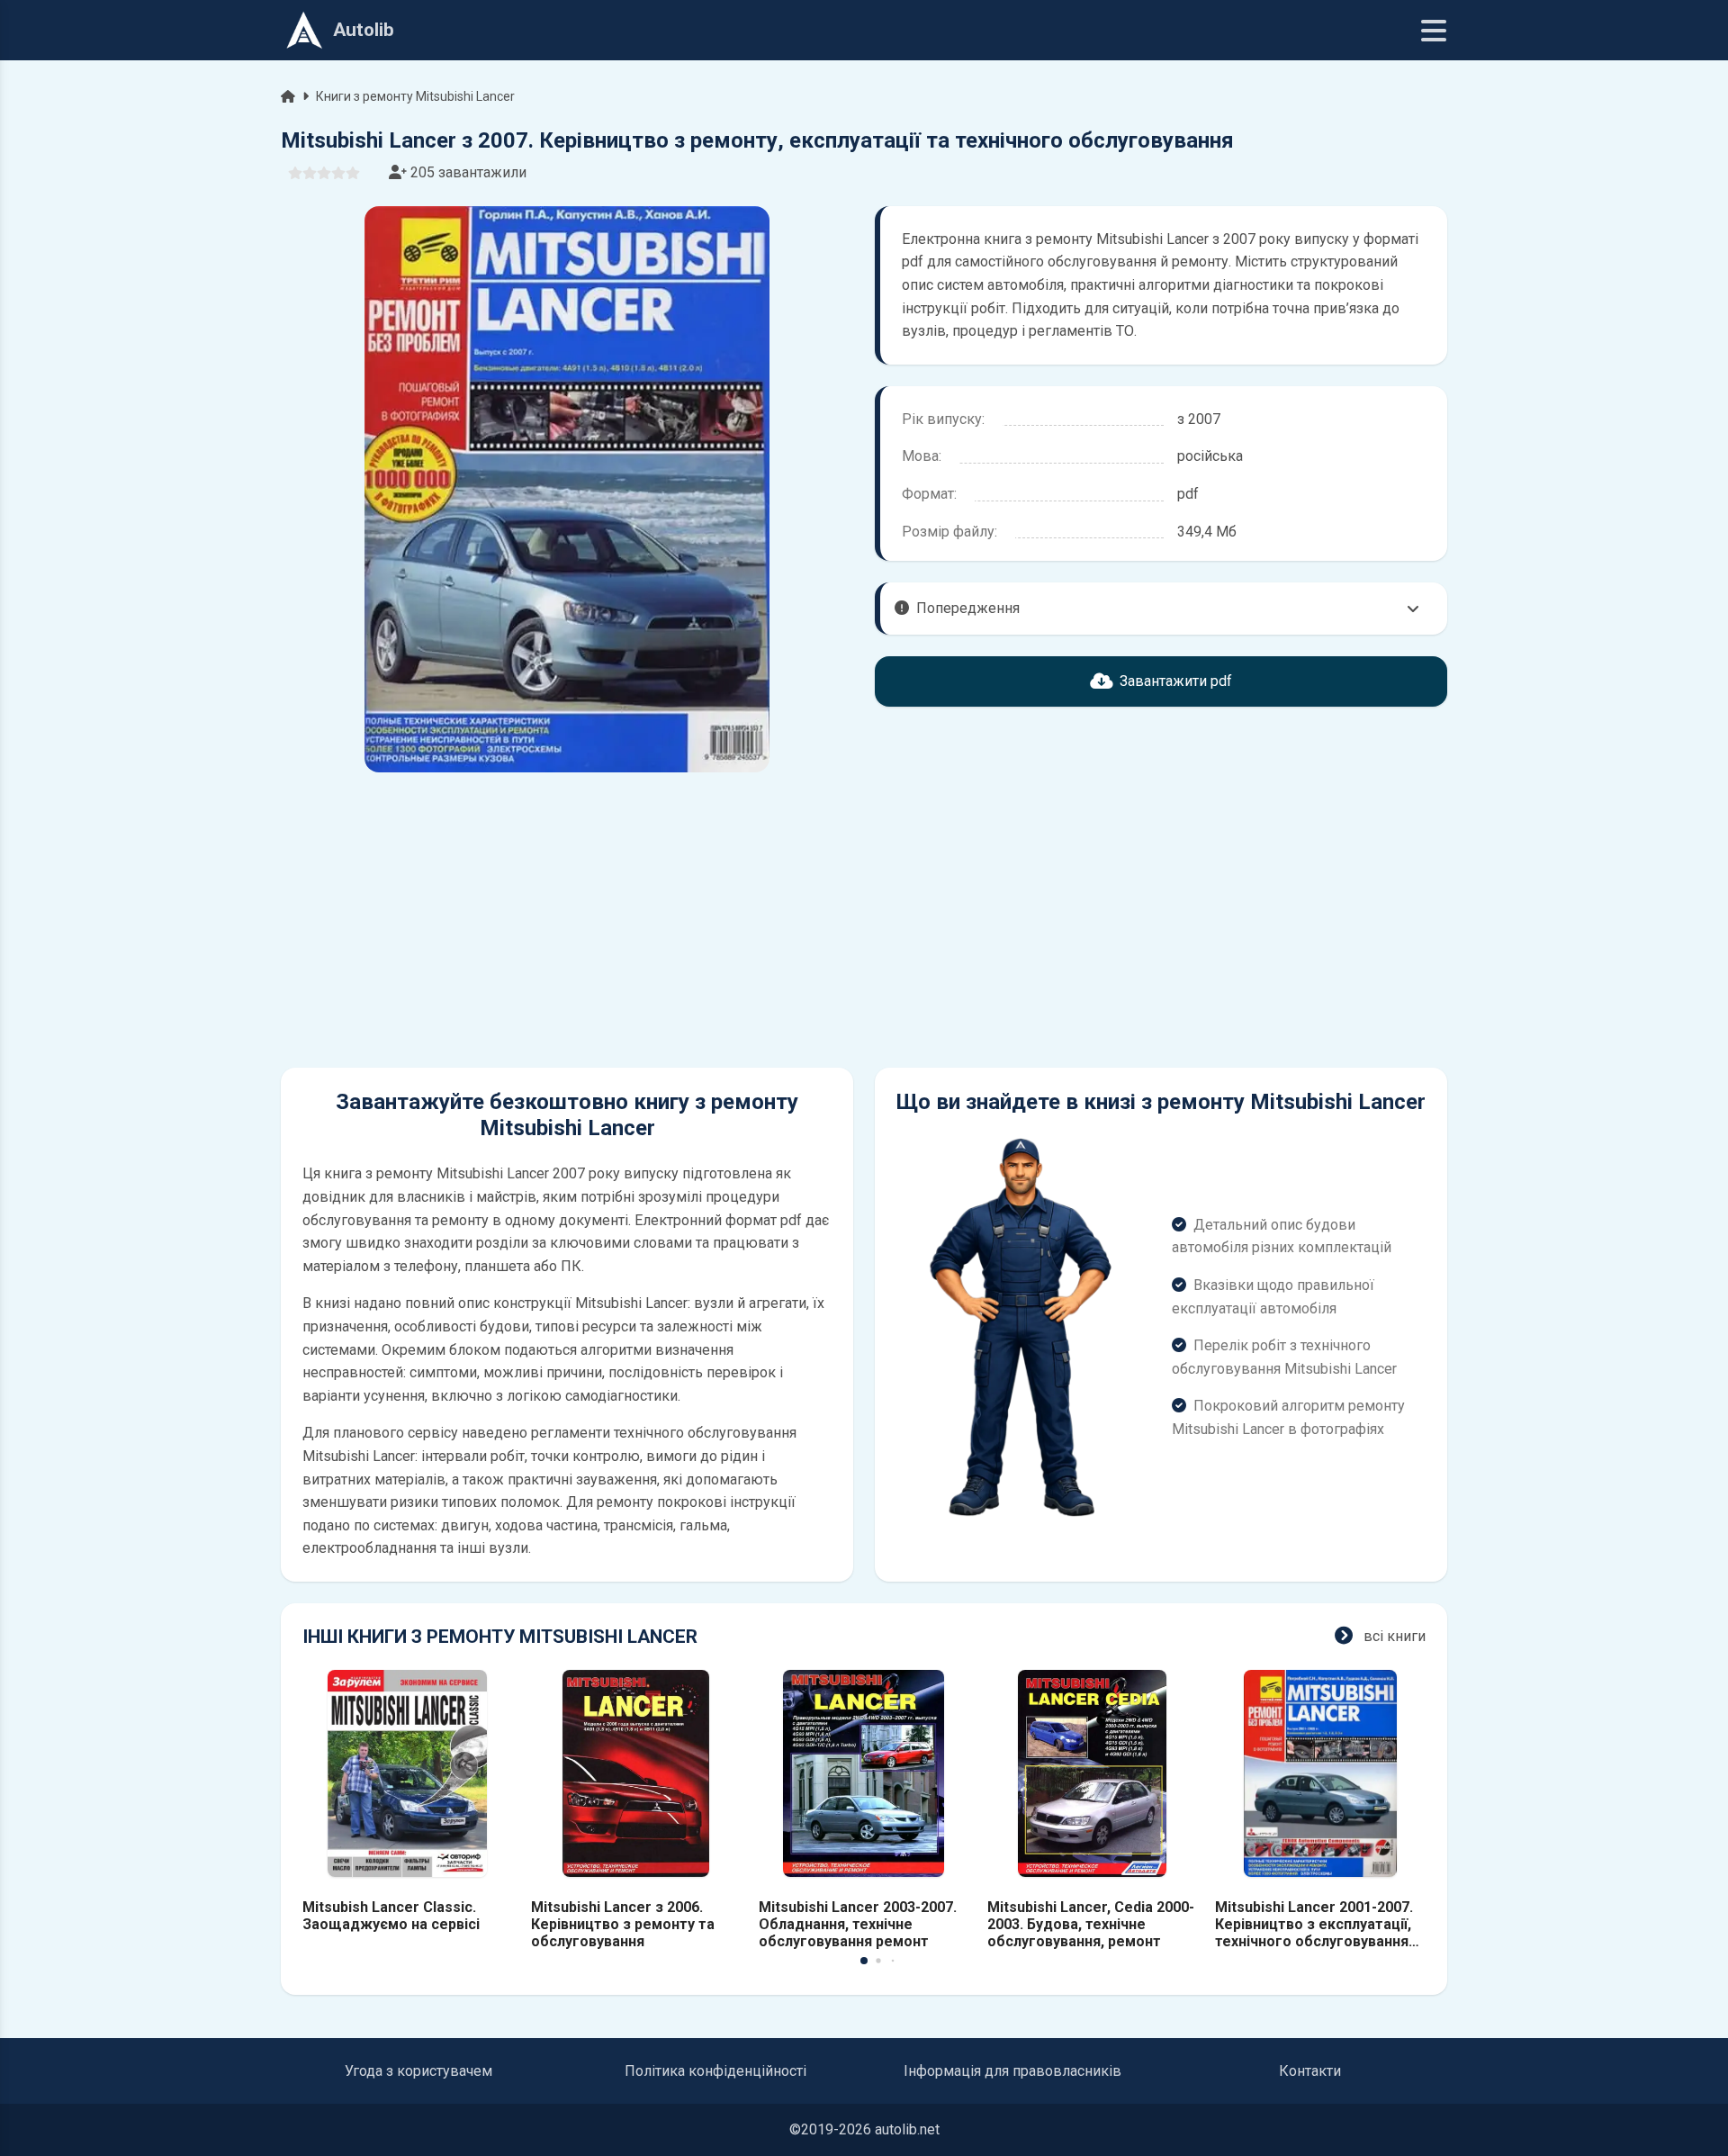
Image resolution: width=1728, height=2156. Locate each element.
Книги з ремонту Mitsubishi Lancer (415, 96)
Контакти (1310, 2071)
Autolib (364, 30)
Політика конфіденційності (715, 2071)
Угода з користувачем (418, 2071)
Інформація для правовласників (1012, 2071)
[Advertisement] (567, 920)
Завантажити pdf (1176, 681)
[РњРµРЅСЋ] (1434, 31)
